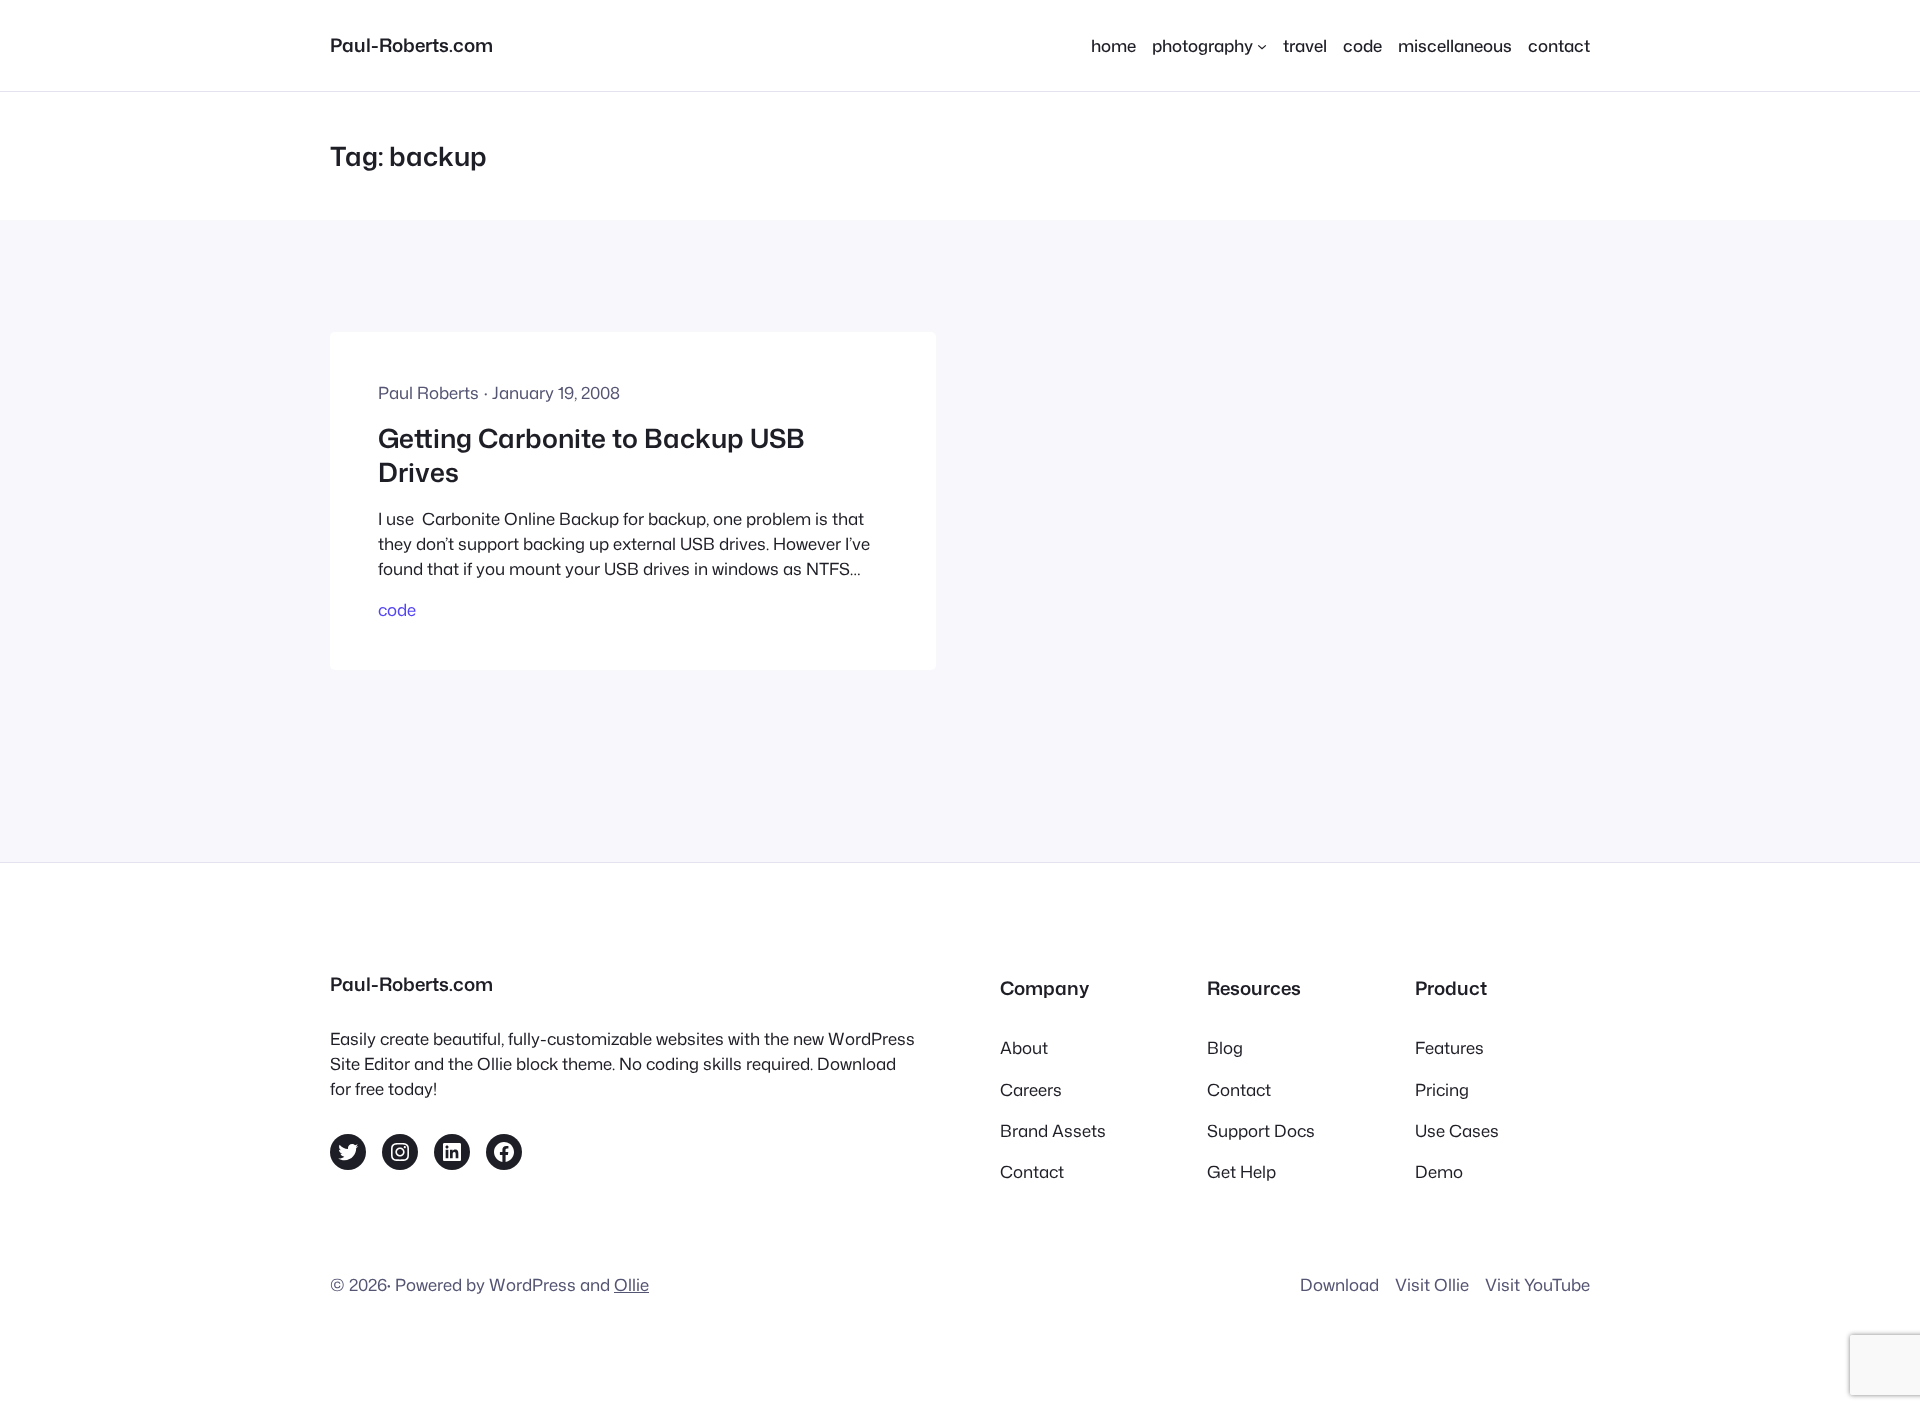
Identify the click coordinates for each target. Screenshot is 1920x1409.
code (397, 609)
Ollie (631, 1284)
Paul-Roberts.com (411, 45)
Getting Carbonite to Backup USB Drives (591, 455)
